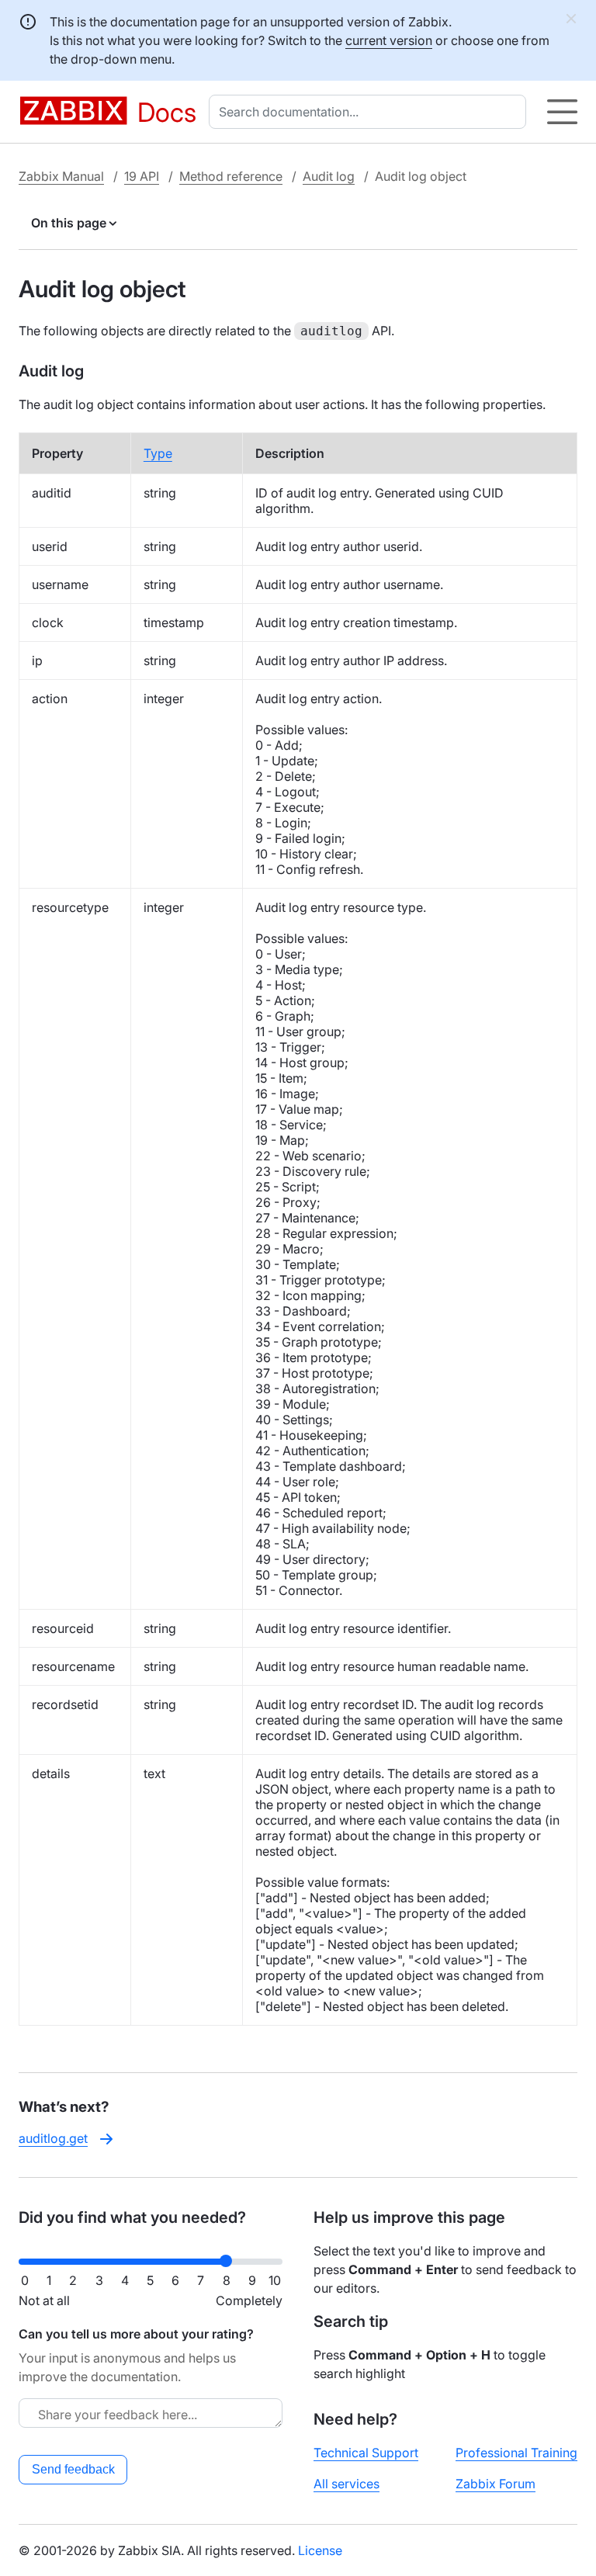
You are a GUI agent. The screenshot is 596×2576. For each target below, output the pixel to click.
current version (389, 40)
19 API (142, 176)
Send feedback (73, 2469)
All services (347, 2484)
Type (158, 453)
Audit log (329, 176)
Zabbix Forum (496, 2484)
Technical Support (366, 2453)
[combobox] (371, 112)
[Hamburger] (562, 112)
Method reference (231, 176)
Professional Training (516, 2453)
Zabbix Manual (61, 176)
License (320, 2550)
